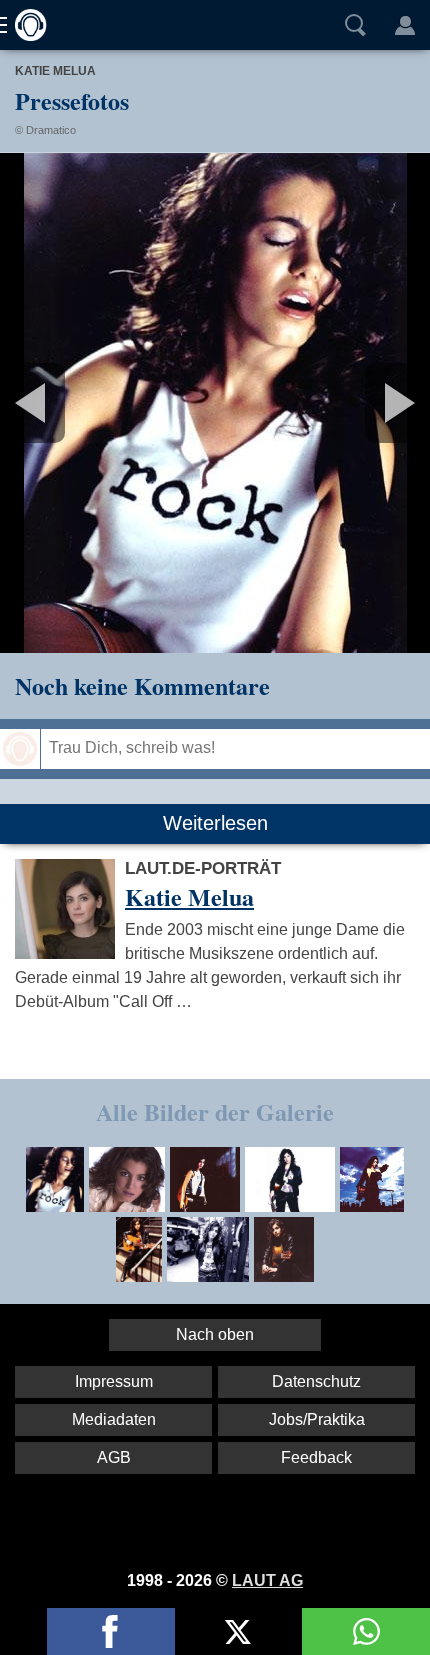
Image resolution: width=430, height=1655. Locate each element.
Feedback (316, 1457)
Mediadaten (114, 1419)
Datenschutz (316, 1381)
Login (405, 25)
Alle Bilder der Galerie (215, 1111)
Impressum (114, 1381)
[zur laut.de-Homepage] (25, 25)
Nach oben (215, 1334)
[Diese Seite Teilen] (111, 1631)
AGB (114, 1457)
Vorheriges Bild (71, 403)
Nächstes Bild (215, 403)
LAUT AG (267, 1580)
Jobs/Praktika (317, 1419)
